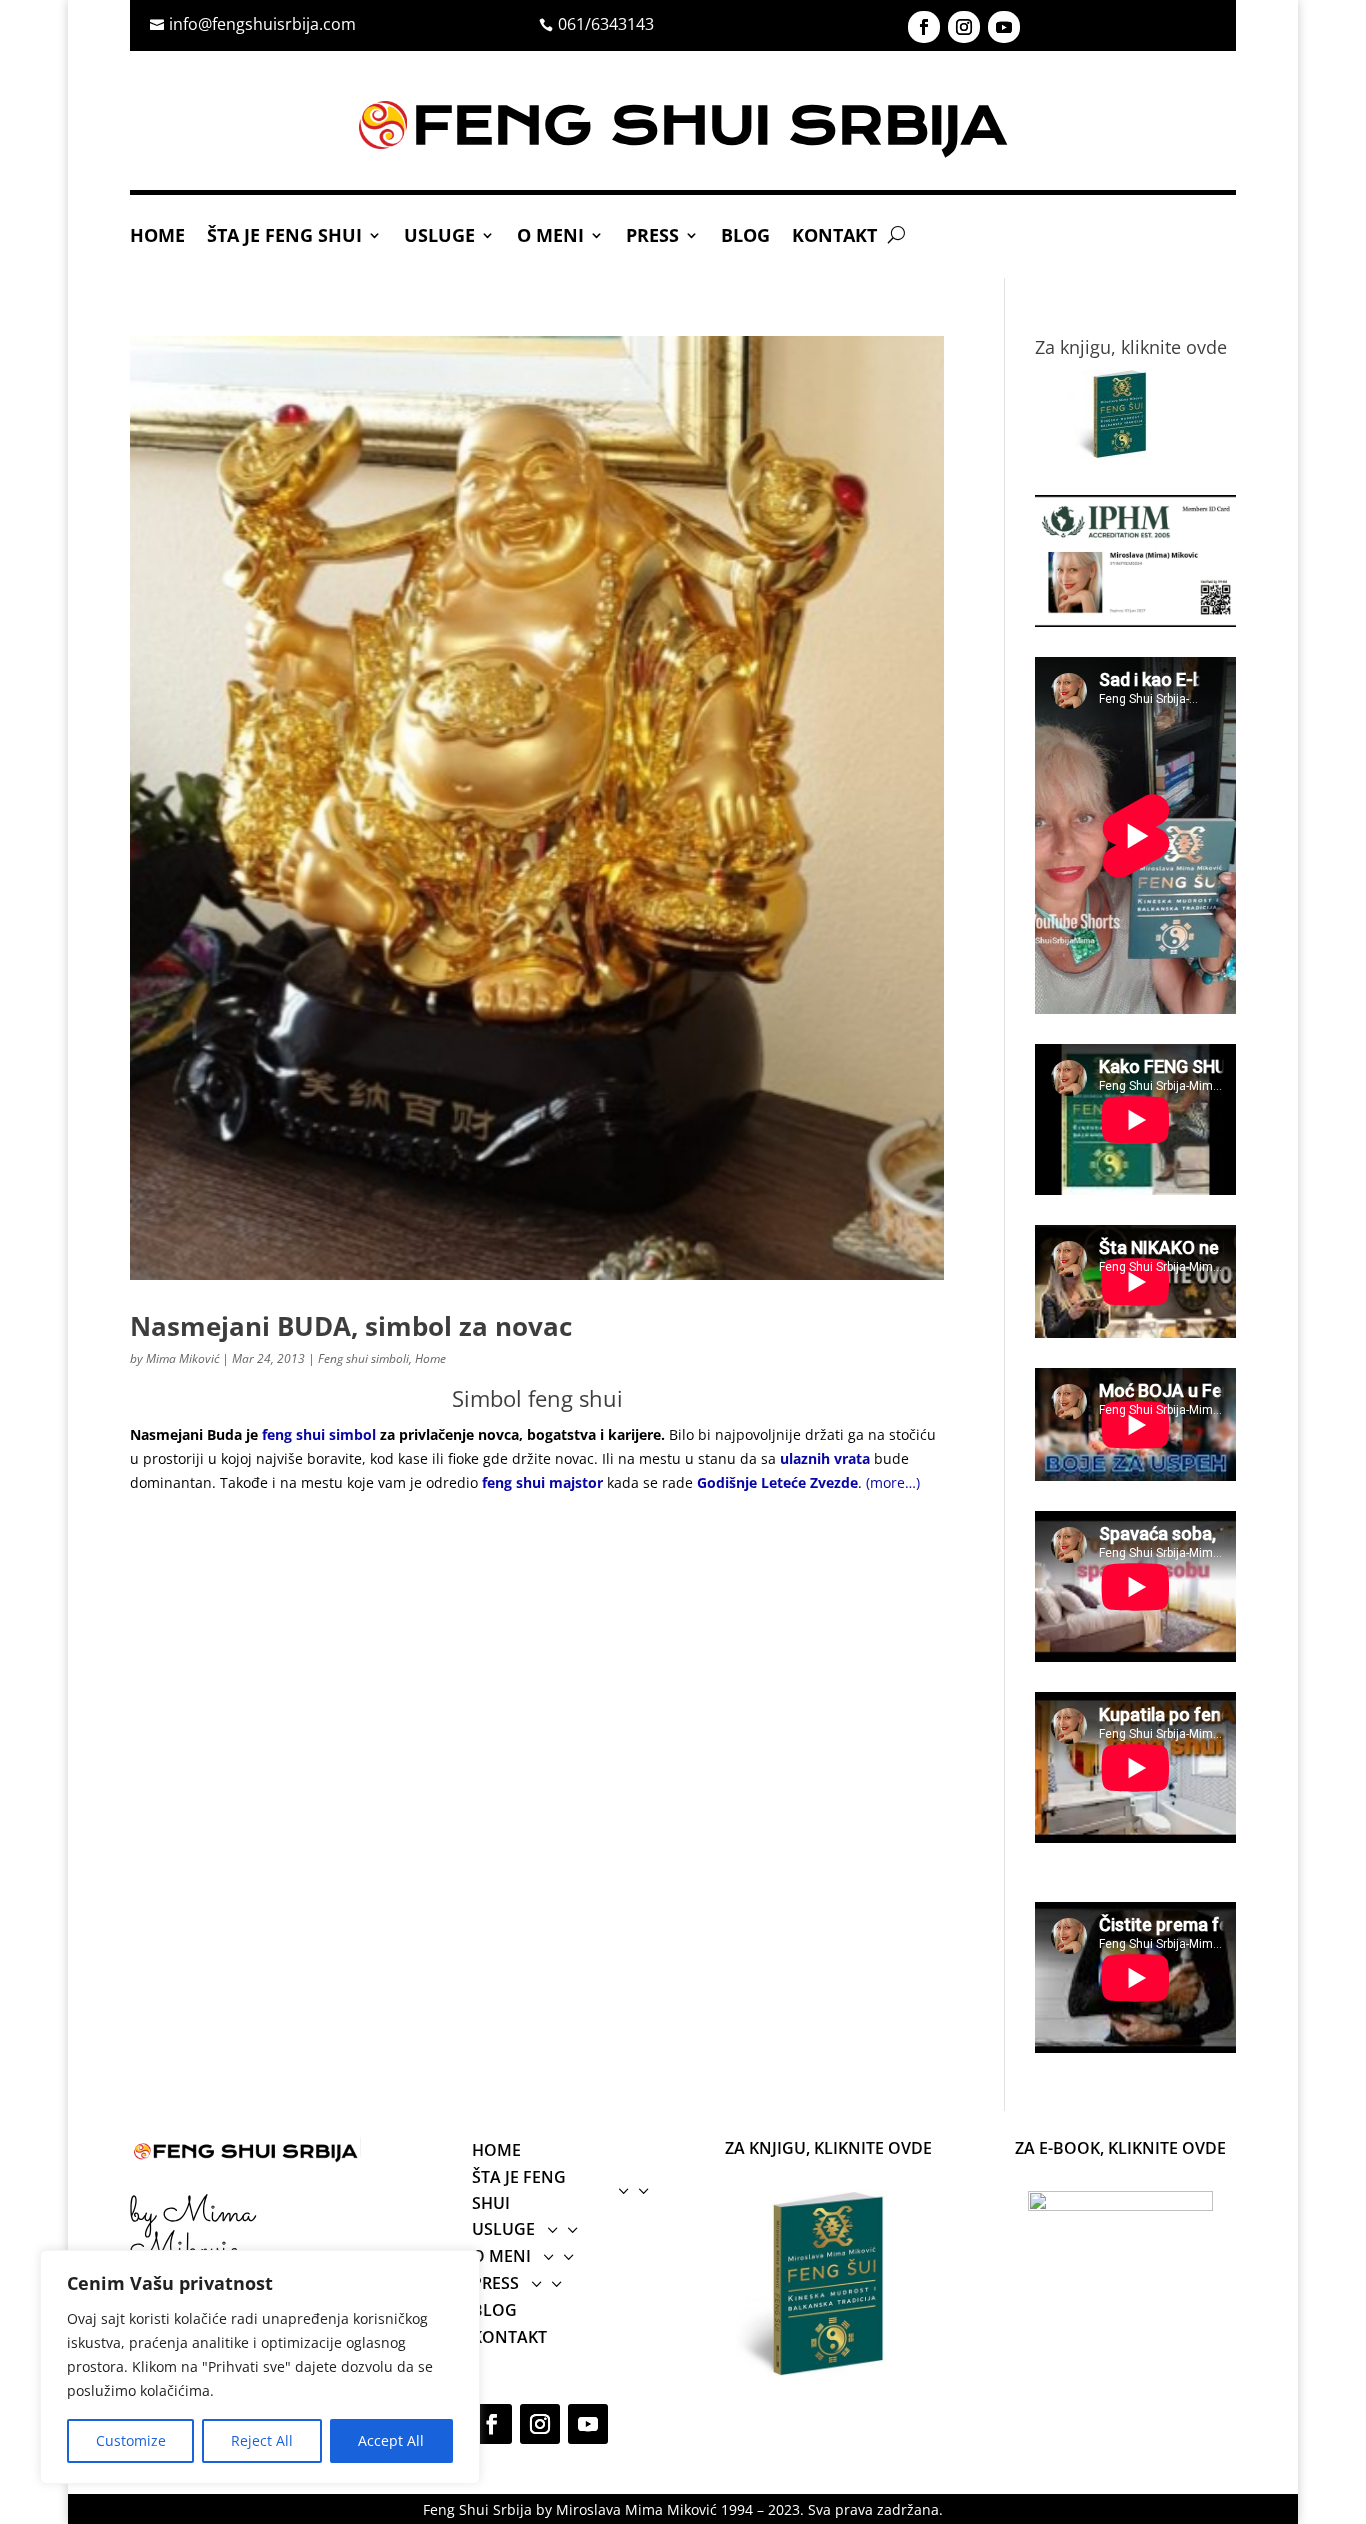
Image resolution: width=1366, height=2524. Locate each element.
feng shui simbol (321, 1434)
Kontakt (834, 237)
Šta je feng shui (284, 237)
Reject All (262, 2440)
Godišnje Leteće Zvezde (777, 1482)
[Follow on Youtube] (1004, 27)
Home (157, 237)
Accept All (391, 2440)
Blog (745, 237)
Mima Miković (182, 1358)
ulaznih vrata (825, 1458)
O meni (550, 237)
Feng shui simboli (363, 1358)
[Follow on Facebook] (924, 27)
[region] (260, 2367)
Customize (131, 2440)
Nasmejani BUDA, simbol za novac (351, 1326)
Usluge (439, 237)
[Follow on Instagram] (964, 27)
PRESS (652, 237)
